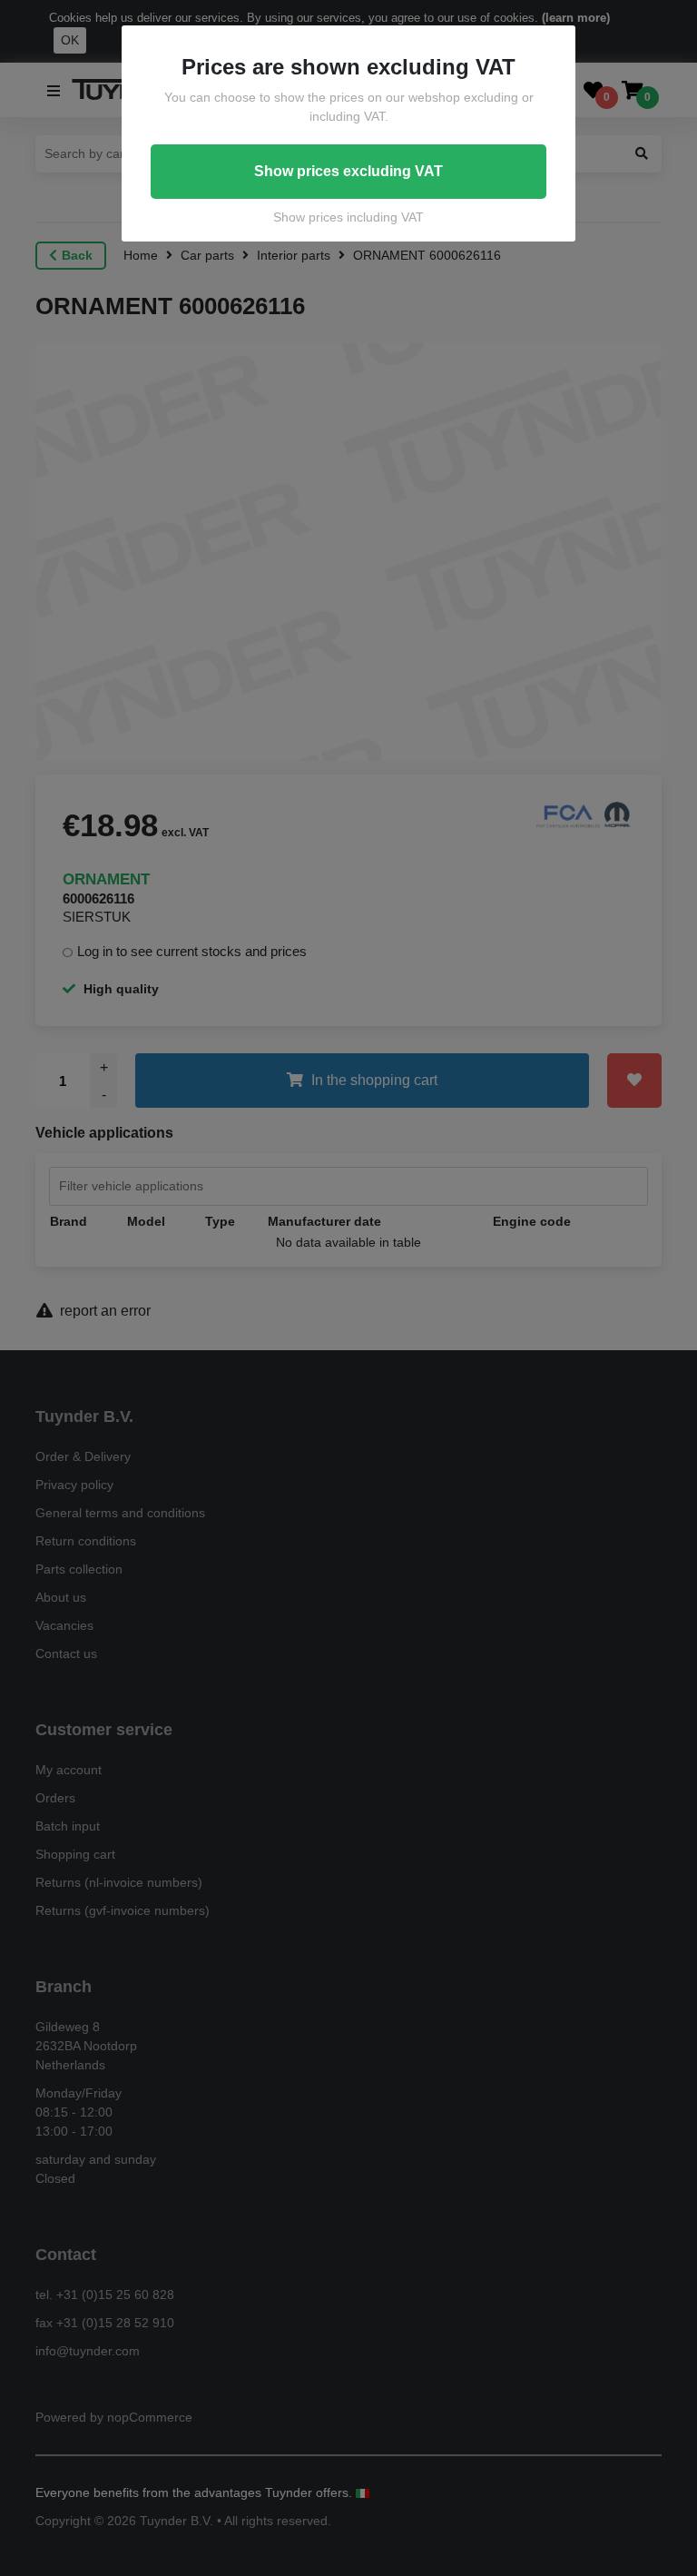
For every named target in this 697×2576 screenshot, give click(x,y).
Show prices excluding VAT (348, 171)
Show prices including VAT (348, 217)
